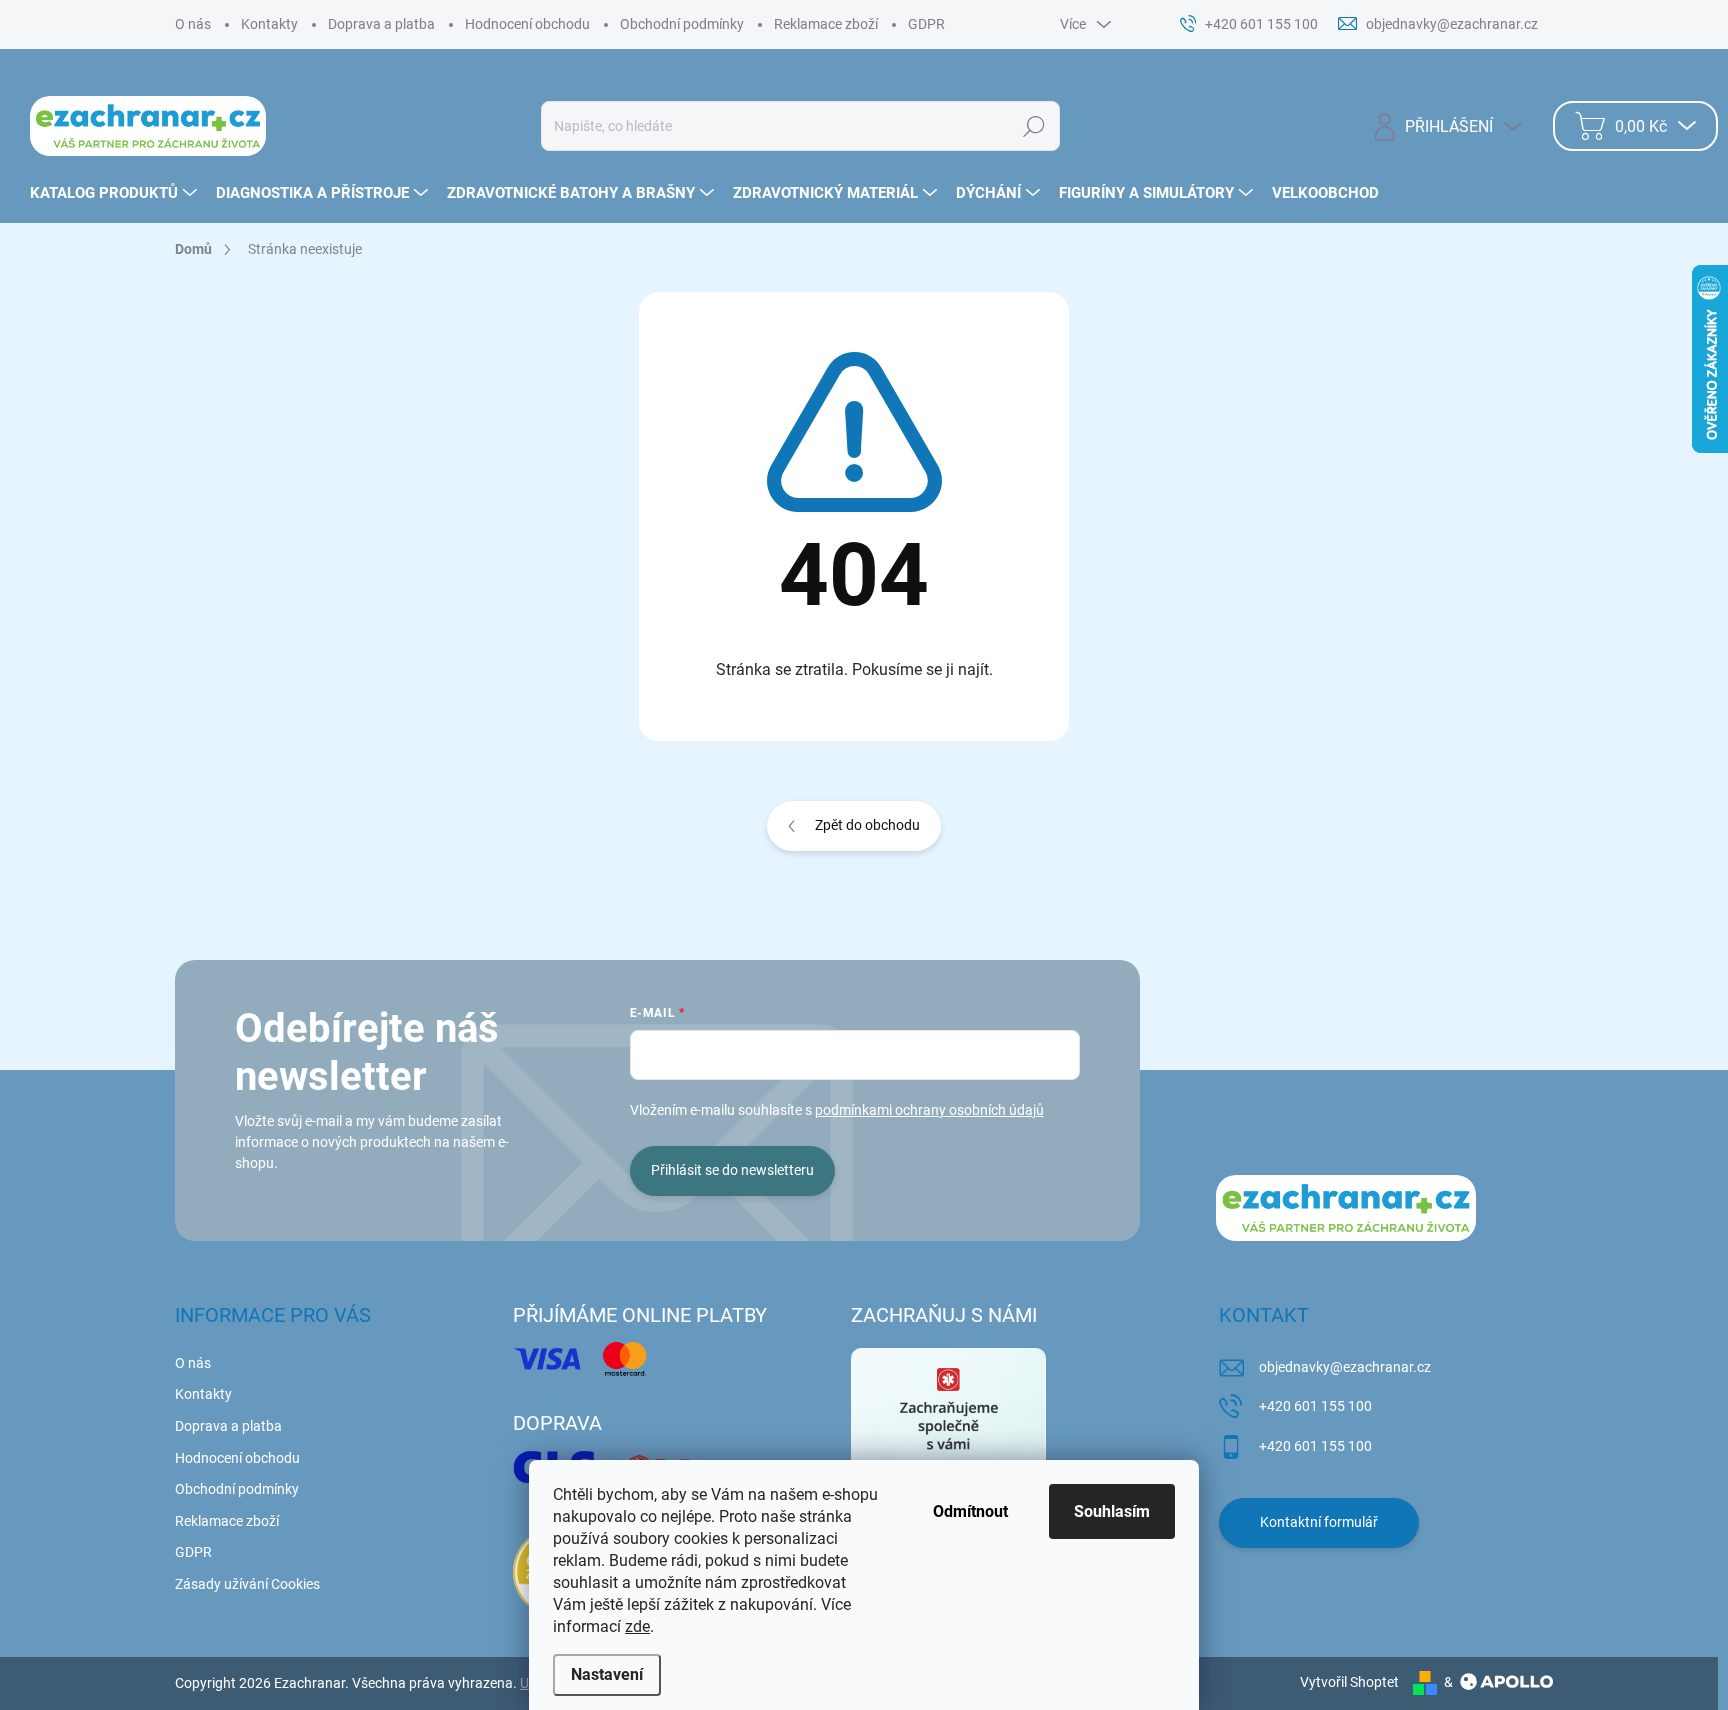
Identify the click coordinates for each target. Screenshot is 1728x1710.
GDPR (926, 24)
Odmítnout (970, 1511)
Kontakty (269, 24)
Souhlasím (1112, 1511)
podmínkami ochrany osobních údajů (929, 1110)
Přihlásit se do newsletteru (732, 1170)
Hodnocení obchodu (527, 24)
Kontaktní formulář (1319, 1522)
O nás (193, 24)
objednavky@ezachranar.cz (1345, 1367)
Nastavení (607, 1674)
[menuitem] (116, 193)
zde (637, 1626)
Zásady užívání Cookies (247, 1584)
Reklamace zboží (826, 24)
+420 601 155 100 (1315, 1406)
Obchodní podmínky (682, 24)
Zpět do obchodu (867, 825)
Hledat (1033, 126)
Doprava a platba (381, 24)
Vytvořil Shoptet (1349, 1682)
